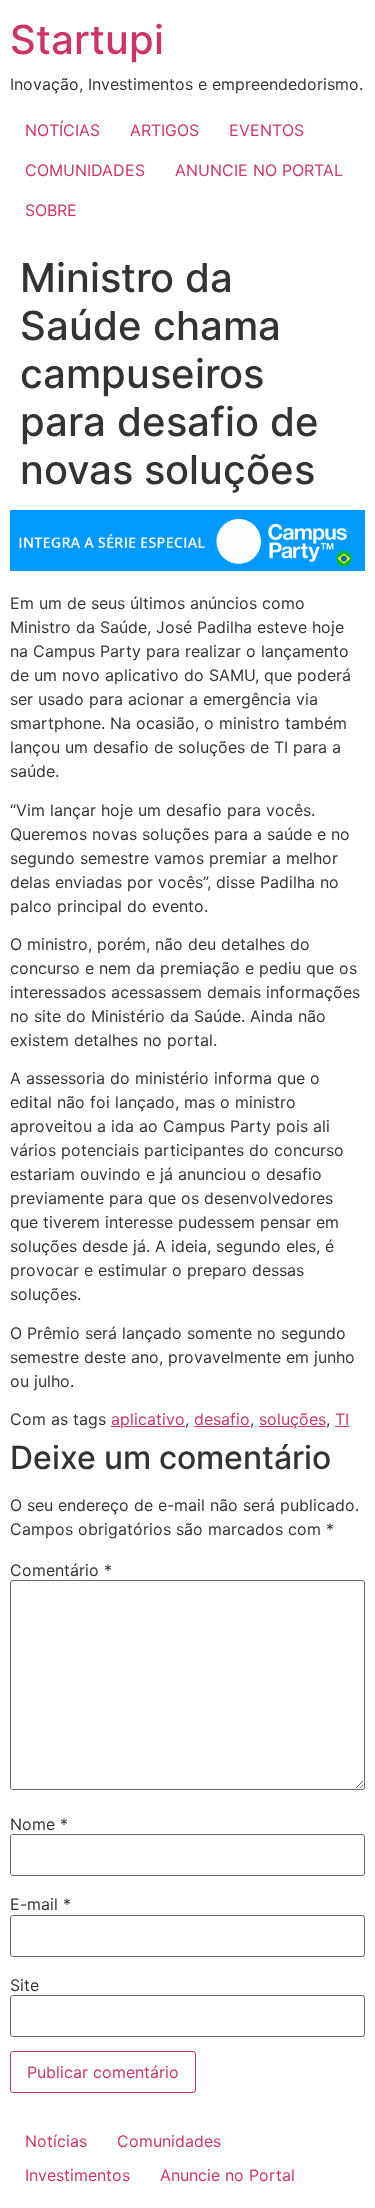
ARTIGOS (164, 130)
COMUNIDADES (85, 170)
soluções (292, 1419)
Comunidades (169, 2141)
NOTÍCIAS (62, 130)
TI (342, 1419)
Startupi (87, 39)
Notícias (56, 2141)
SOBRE (51, 210)
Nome (39, 1824)
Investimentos (77, 2175)
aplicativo (148, 1419)
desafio (222, 1419)
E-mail (40, 1904)
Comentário (61, 1570)
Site (24, 1985)
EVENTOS (266, 130)
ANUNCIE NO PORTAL (259, 170)
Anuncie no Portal (227, 2175)
